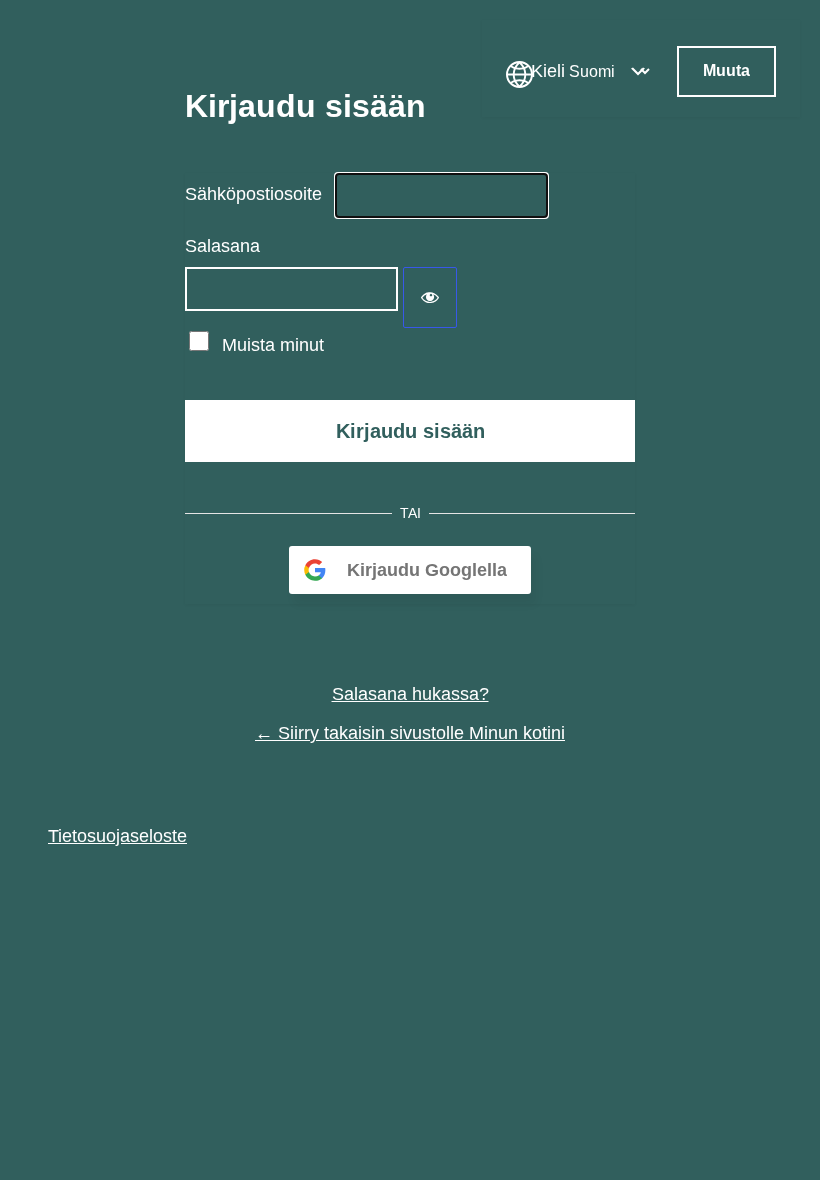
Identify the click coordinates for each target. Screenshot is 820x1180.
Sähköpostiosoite (253, 194)
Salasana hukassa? (410, 694)
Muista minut (273, 345)
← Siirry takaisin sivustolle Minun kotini (410, 733)
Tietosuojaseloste (117, 836)
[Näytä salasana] (430, 297)
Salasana (222, 246)
